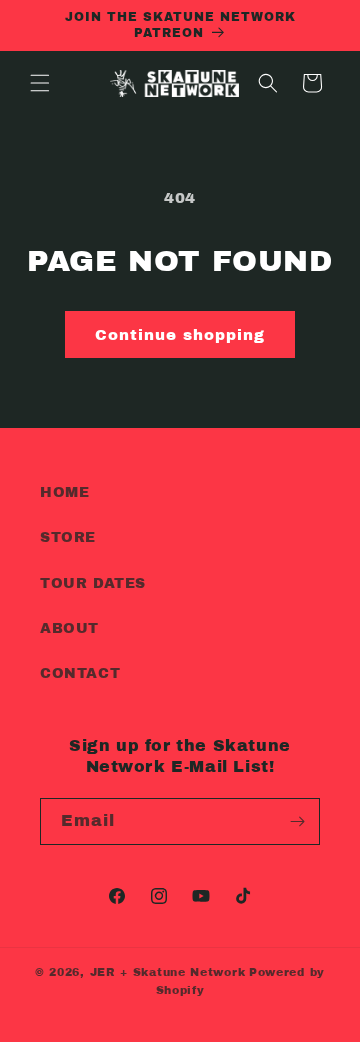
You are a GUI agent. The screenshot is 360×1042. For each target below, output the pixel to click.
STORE (68, 537)
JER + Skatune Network (168, 972)
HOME (64, 492)
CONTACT (80, 673)
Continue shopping (180, 335)
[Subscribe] (297, 821)
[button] (40, 83)
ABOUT (69, 628)
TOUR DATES (93, 583)
